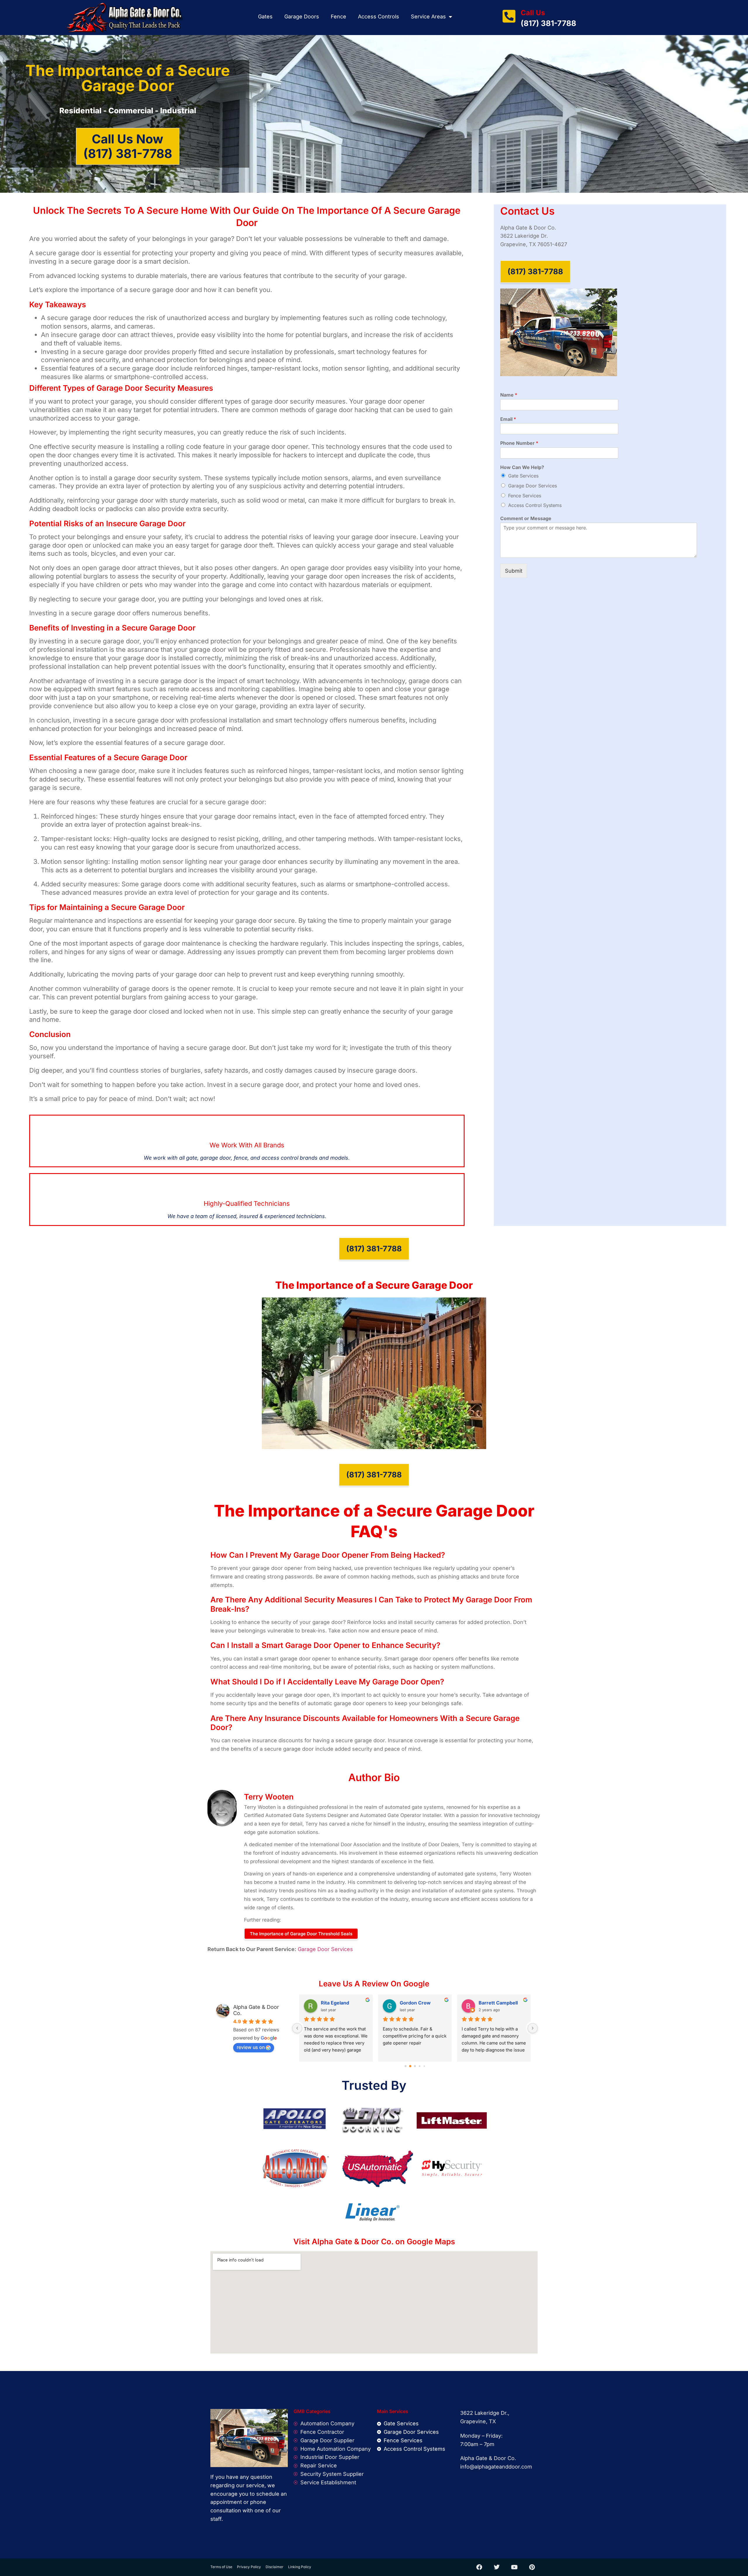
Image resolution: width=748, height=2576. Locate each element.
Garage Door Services (533, 486)
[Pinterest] (532, 2567)
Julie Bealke (492, 2003)
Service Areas (428, 16)
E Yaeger (410, 2003)
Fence (338, 16)
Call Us (533, 13)
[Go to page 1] (410, 2066)
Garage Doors (302, 16)
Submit (514, 571)
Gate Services (523, 476)
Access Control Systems (535, 505)
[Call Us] (509, 16)
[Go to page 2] (415, 2066)
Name (509, 395)
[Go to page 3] (420, 2066)
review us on (251, 2047)
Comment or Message (526, 518)
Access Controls (379, 16)
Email (508, 419)
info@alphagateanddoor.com (496, 2467)
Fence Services (525, 496)
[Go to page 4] (424, 2066)
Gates (265, 16)
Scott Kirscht (336, 2003)
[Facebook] (479, 2567)
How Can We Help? (522, 467)
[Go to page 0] (405, 2066)
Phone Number (519, 443)
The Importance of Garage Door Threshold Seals (301, 1934)
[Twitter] (497, 2567)
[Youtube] (514, 2567)
